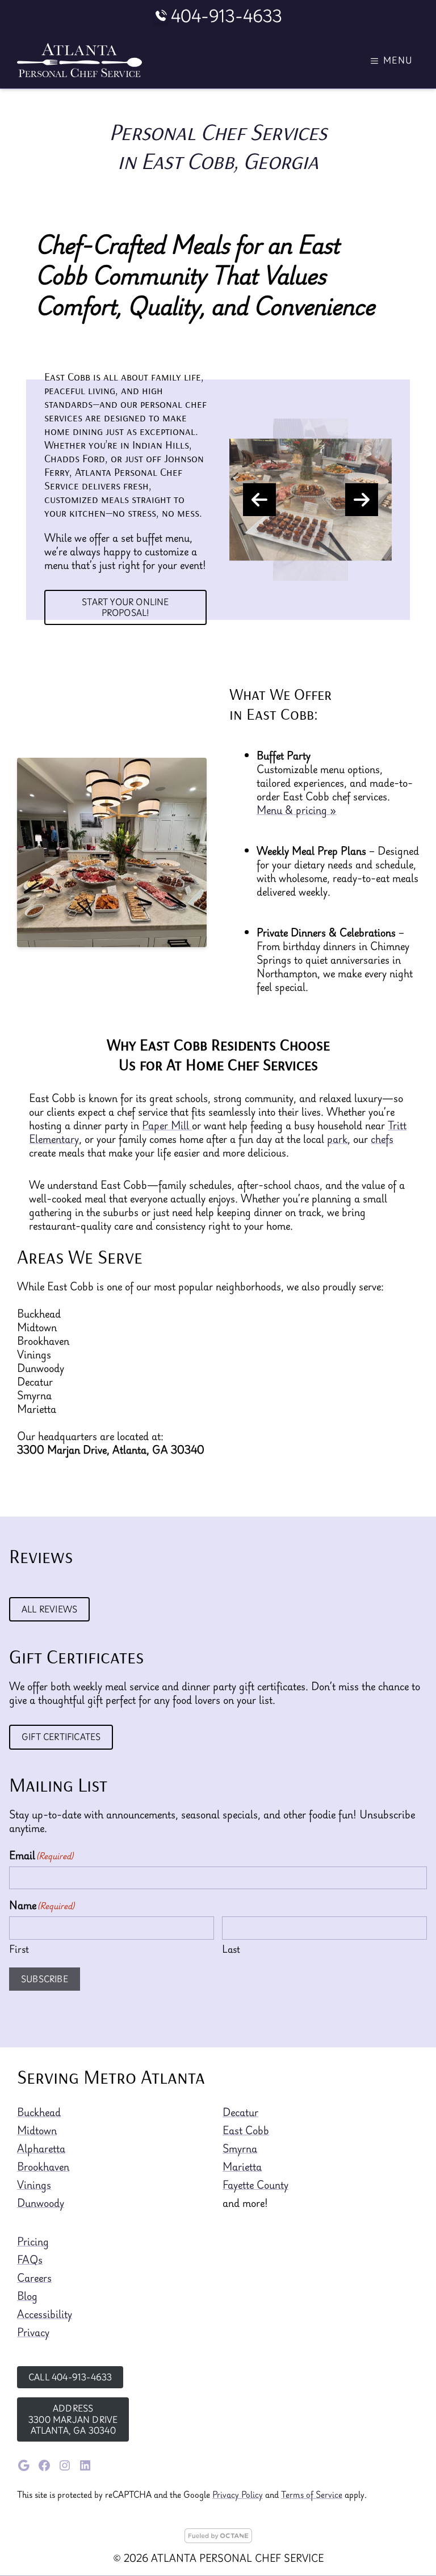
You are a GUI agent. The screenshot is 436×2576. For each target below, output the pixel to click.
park (337, 1139)
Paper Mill (167, 1125)
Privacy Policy (238, 2494)
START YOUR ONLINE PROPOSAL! (125, 607)
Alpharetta (41, 2148)
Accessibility (45, 2314)
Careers (34, 2278)
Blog (27, 2296)
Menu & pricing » (297, 810)
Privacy (33, 2332)
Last (231, 1948)
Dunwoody (41, 2203)
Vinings (34, 2185)
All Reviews (49, 1609)
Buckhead (39, 2112)
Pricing (33, 2241)
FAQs (30, 2260)
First (19, 1948)
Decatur (240, 2112)
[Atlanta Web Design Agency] (218, 2539)
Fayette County (255, 2185)
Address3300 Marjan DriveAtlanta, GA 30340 (73, 2419)
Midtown (37, 2130)
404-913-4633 (227, 16)
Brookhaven (43, 2167)
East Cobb (246, 2130)
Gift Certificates (61, 1737)
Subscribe (45, 1979)
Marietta (242, 2167)
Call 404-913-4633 (70, 2377)
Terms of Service (312, 2494)
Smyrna (240, 2148)
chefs (382, 1139)
